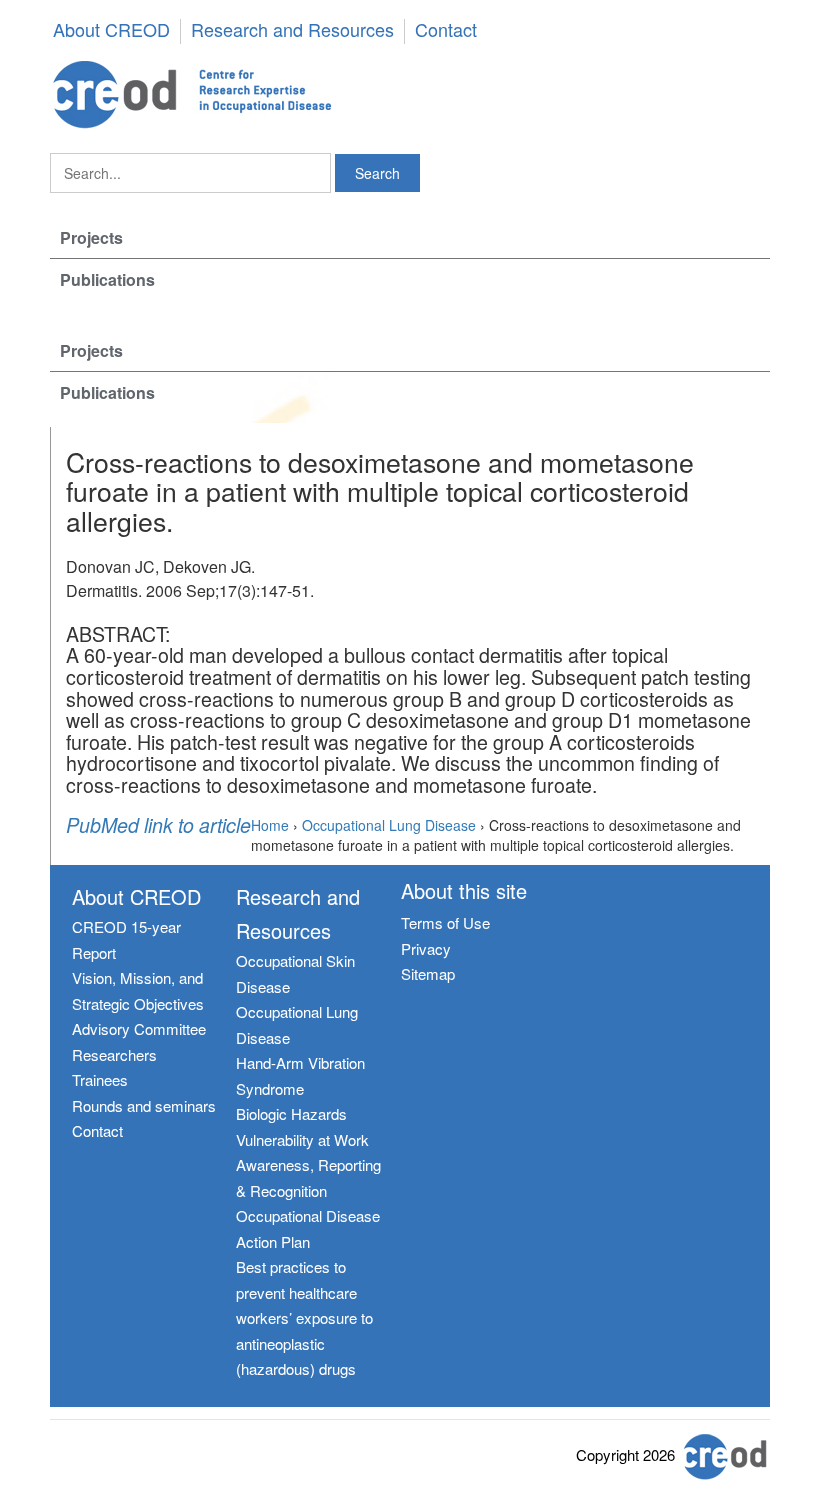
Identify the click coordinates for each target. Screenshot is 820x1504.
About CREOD (111, 30)
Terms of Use (445, 922)
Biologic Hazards (291, 1113)
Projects (91, 237)
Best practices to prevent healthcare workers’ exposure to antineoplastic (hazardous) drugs (304, 1317)
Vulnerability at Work (302, 1139)
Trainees (100, 1079)
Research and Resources (292, 30)
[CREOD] (410, 95)
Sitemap (428, 973)
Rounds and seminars (144, 1105)
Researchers (114, 1054)
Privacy (426, 948)
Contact (446, 30)
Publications (107, 279)
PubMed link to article (158, 826)
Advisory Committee (139, 1028)
